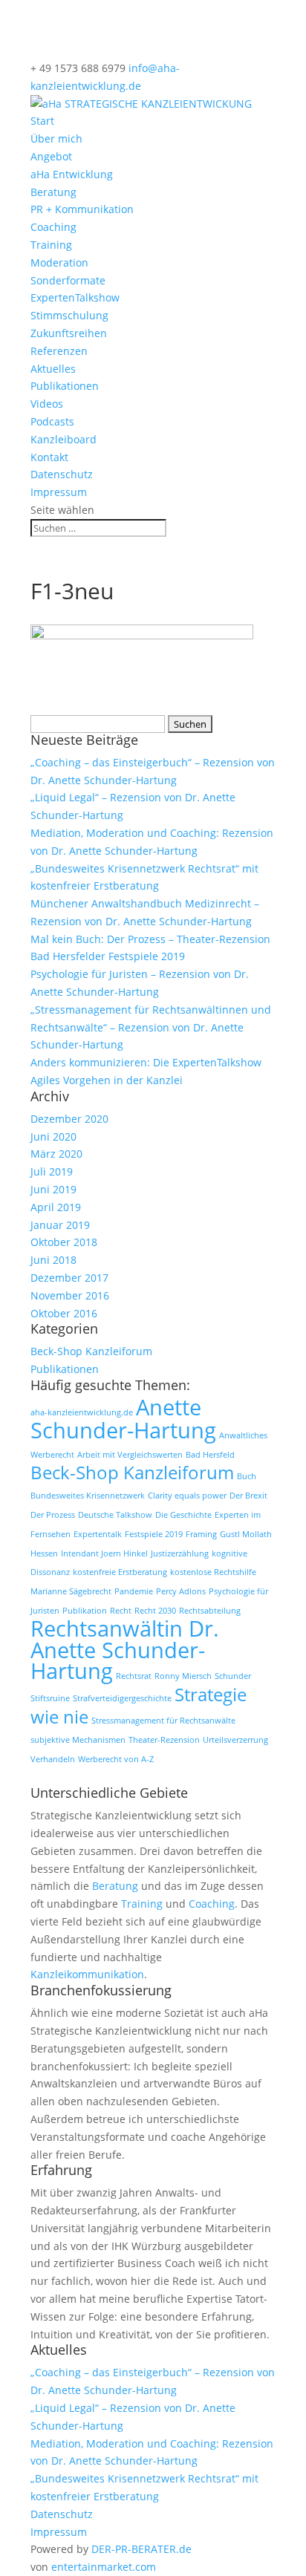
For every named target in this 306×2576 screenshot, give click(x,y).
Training (51, 245)
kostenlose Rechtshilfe (213, 1572)
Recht (121, 1611)
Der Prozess (53, 1515)
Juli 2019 (52, 1171)
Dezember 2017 (69, 1278)
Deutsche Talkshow (115, 1515)
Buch (247, 1476)
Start (42, 121)
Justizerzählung (180, 1553)
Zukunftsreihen (69, 333)
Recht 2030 (155, 1611)
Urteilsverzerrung (235, 1740)
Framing (201, 1534)
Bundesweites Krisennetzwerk (88, 1496)
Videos (47, 404)
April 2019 (56, 1207)
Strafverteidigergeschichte (122, 1698)
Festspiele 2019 (154, 1534)
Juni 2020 (53, 1137)
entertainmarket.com (104, 2567)
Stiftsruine (50, 1698)
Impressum (59, 492)
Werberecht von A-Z (116, 1759)
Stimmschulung (69, 315)
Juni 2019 (53, 1189)
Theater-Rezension (164, 1740)
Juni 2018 (53, 1260)
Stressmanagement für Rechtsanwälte (163, 1721)
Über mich (56, 138)
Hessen (44, 1553)
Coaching (53, 227)
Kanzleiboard (64, 439)
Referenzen (59, 351)
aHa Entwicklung (72, 174)
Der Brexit (248, 1496)
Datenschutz (62, 474)
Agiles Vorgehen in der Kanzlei (107, 1080)
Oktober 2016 (64, 1313)
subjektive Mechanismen (78, 1740)
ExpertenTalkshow (75, 297)
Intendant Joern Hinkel (104, 1553)
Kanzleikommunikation (87, 1974)
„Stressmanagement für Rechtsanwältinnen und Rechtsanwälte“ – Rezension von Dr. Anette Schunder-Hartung (151, 1027)
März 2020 (56, 1154)
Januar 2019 (60, 1225)
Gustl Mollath (246, 1534)
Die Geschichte (183, 1515)
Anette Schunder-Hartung (123, 1419)
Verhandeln (53, 1759)
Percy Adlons (181, 1591)
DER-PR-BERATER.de (141, 2549)
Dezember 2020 (69, 1119)
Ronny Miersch (183, 1676)
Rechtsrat (134, 1676)
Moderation (59, 263)
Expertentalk (98, 1534)
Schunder (233, 1676)
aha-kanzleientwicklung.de (82, 1412)
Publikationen (65, 386)
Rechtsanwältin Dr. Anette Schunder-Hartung (125, 1650)
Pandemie (134, 1591)
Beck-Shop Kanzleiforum (91, 1351)
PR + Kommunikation (82, 209)
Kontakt (49, 457)
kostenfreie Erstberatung (120, 1572)
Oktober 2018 (64, 1242)
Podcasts (52, 421)
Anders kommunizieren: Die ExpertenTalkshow (146, 1062)
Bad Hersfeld (210, 1455)
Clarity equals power (187, 1496)
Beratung (53, 192)
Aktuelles (53, 369)
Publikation (85, 1611)
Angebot (51, 156)
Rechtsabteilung (210, 1611)
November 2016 (70, 1295)
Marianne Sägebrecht (71, 1591)
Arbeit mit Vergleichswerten (130, 1455)
